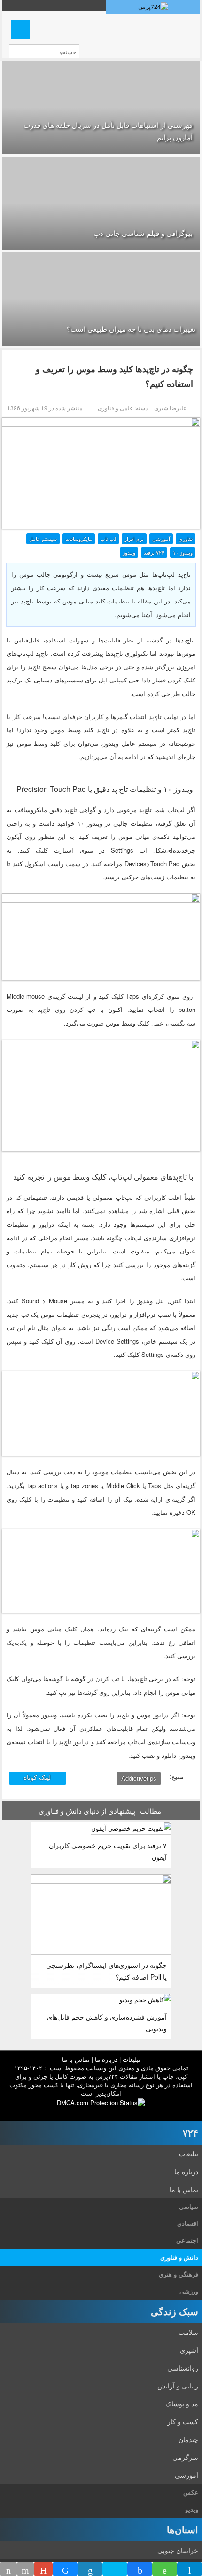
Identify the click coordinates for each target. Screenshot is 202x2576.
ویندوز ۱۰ (183, 552)
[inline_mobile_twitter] (115, 2569)
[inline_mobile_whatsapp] (165, 2569)
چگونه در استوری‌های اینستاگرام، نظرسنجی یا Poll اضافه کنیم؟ (106, 1971)
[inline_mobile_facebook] (140, 2569)
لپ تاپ (108, 539)
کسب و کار (183, 2421)
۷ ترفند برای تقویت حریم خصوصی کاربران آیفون (108, 1851)
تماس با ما (76, 2059)
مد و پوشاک (182, 2404)
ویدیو (192, 2509)
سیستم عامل (43, 539)
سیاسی (189, 2206)
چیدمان (188, 2439)
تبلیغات (132, 2059)
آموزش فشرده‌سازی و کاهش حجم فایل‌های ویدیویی (107, 2023)
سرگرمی (185, 2457)
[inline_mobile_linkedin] (90, 2569)
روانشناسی (183, 2368)
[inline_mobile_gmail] (43, 2569)
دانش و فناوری (179, 2257)
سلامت (188, 2332)
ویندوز (129, 552)
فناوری (186, 539)
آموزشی (161, 539)
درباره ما (106, 2059)
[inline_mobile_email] (25, 2569)
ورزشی (189, 2291)
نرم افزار (134, 539)
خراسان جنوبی (178, 2550)
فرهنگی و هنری (179, 2274)
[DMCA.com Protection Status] (101, 2102)
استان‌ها (183, 2529)
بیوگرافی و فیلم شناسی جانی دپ (143, 233)
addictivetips (139, 1778)
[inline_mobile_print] (8, 2569)
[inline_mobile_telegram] (190, 2569)
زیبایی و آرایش (178, 2386)
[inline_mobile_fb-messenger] (65, 2569)
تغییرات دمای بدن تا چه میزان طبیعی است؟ (131, 329)
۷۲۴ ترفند (154, 552)
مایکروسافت (79, 539)
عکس (191, 2492)
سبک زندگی (175, 2311)
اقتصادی (188, 2223)
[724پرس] (153, 7)
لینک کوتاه (38, 1777)
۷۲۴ (190, 2133)
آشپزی (189, 2350)
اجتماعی (187, 2240)
